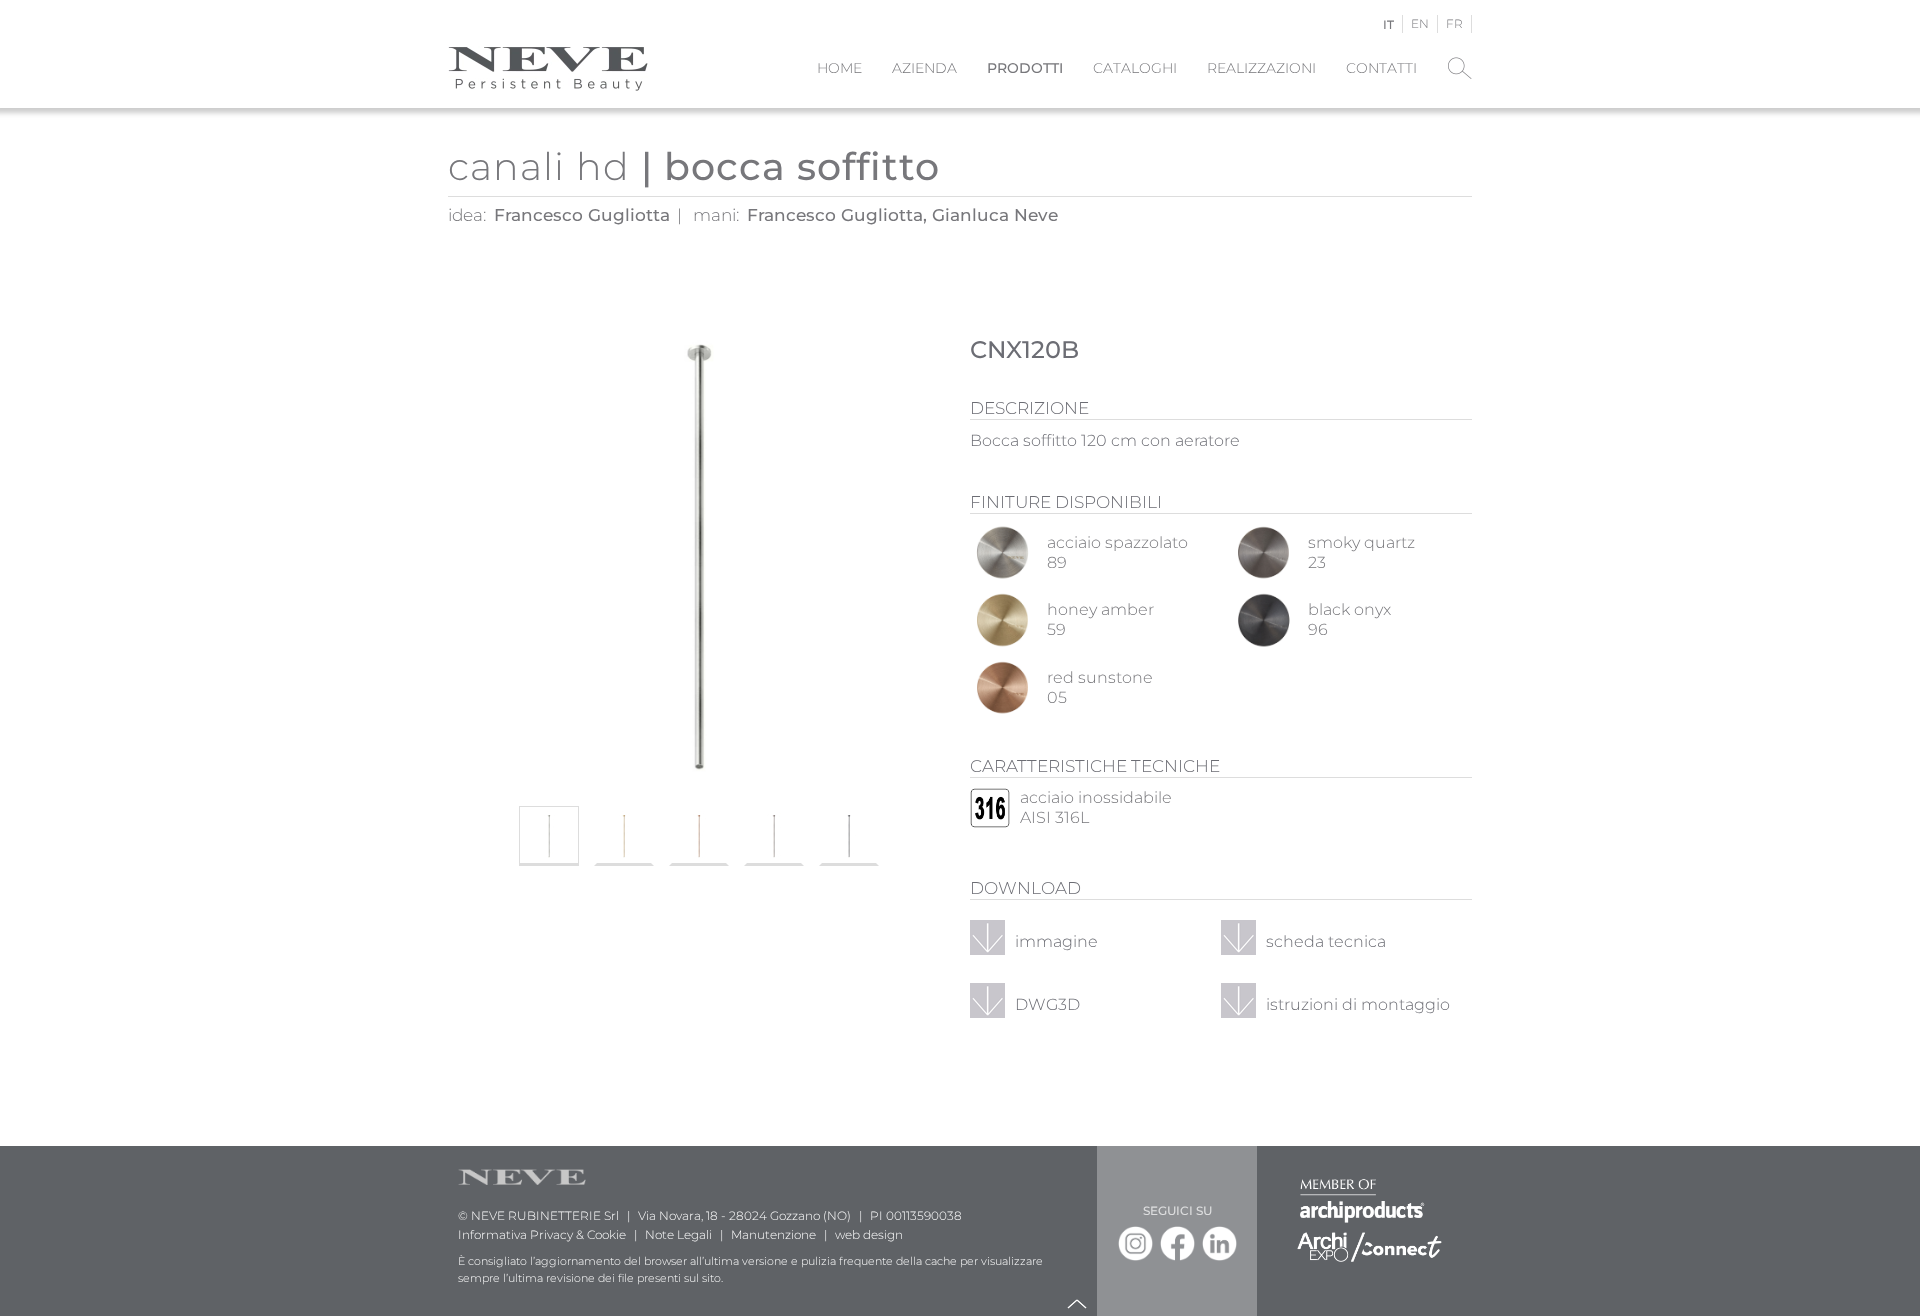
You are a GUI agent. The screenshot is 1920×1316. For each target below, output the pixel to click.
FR (1454, 23)
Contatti (1381, 68)
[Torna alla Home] (548, 68)
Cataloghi (1135, 68)
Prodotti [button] (1025, 68)
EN (1420, 23)
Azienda (924, 68)
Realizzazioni (1261, 68)
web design (869, 1234)
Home (839, 68)
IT (1388, 24)
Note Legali (678, 1234)
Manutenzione (773, 1234)
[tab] (549, 836)
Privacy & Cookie (578, 1234)
